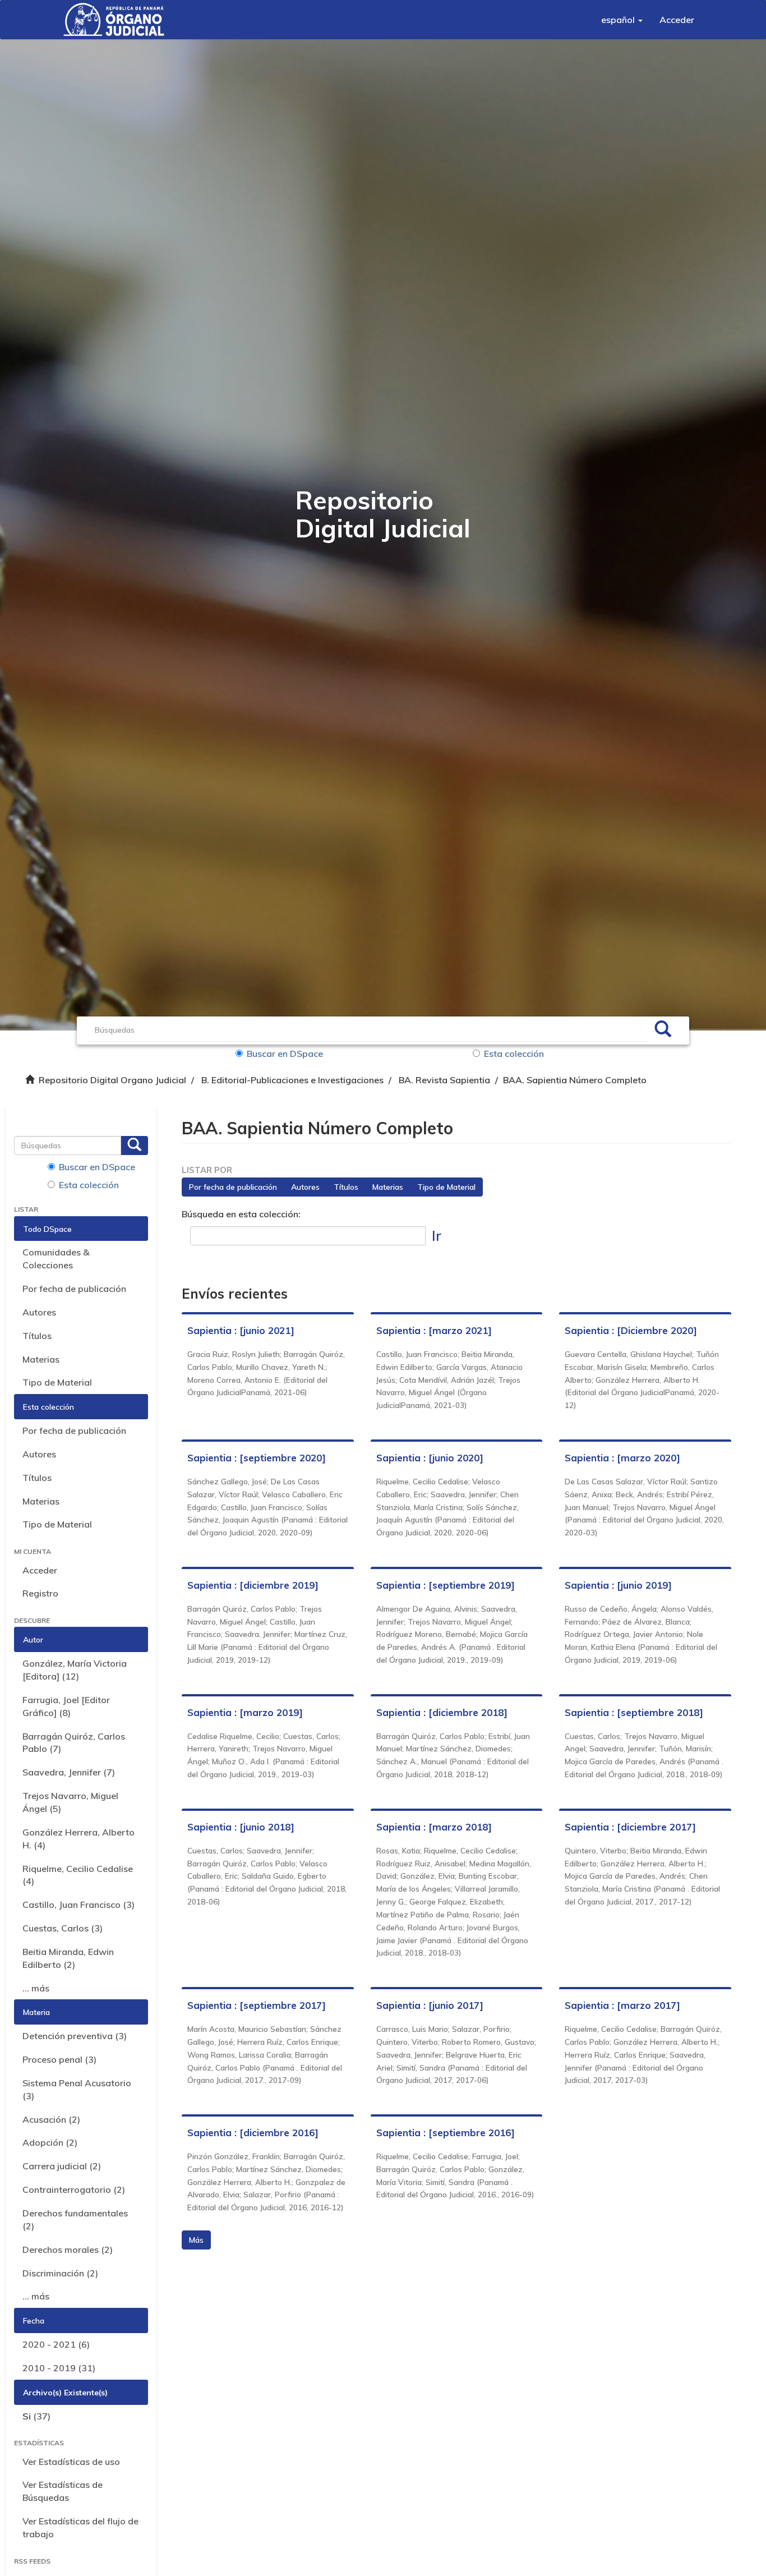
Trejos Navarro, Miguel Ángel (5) (70, 1802)
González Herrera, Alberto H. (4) (79, 1839)
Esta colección (514, 1054)
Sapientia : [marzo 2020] (622, 1458)
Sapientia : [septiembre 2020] (257, 1458)
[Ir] (663, 1031)
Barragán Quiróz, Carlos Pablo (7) (74, 1743)
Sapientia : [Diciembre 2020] (631, 1330)
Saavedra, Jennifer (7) (69, 1772)
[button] (622, 20)
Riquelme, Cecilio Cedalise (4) (78, 1875)
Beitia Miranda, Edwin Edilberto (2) (68, 1958)
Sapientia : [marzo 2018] (434, 1827)
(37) (36, 2416)
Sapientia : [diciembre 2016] (253, 2133)
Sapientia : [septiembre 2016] (446, 2133)
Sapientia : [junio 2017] (430, 2005)
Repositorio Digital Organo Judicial (112, 1080)
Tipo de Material (57, 1382)
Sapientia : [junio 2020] (430, 1458)
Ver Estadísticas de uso (71, 2462)
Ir (437, 1236)
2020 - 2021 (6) (56, 2344)
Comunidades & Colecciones (56, 1259)
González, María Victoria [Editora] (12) (75, 1670)
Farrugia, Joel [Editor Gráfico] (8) (66, 1706)
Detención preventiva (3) (75, 2036)
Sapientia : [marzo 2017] (622, 2005)
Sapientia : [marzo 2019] (245, 1712)
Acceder (40, 1570)
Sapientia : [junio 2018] (241, 1827)
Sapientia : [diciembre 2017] (630, 1827)
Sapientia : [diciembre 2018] (442, 1712)
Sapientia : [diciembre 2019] (253, 1585)
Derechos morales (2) (68, 2250)
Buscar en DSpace (285, 1054)
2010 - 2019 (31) (59, 2368)
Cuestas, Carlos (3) (63, 1928)
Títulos (37, 1336)
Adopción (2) (50, 2142)
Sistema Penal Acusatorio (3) (77, 2089)
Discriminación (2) (60, 2273)
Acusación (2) (51, 2119)
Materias (41, 1359)
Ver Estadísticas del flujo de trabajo (80, 2527)
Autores (39, 1312)
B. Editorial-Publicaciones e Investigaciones (292, 1080)
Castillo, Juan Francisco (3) (79, 1905)
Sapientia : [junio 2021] (241, 1330)
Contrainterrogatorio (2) (74, 2189)
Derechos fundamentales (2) (75, 2219)
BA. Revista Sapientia (444, 1080)
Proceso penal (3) (59, 2059)
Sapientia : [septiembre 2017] (257, 2005)
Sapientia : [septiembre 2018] (634, 1712)
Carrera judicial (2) (62, 2166)
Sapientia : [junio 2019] (618, 1585)
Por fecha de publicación (74, 1289)
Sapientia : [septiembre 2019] (446, 1585)
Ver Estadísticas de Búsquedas (63, 2491)
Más (196, 2240)
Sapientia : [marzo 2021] (434, 1330)
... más (36, 1988)
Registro (40, 1593)
